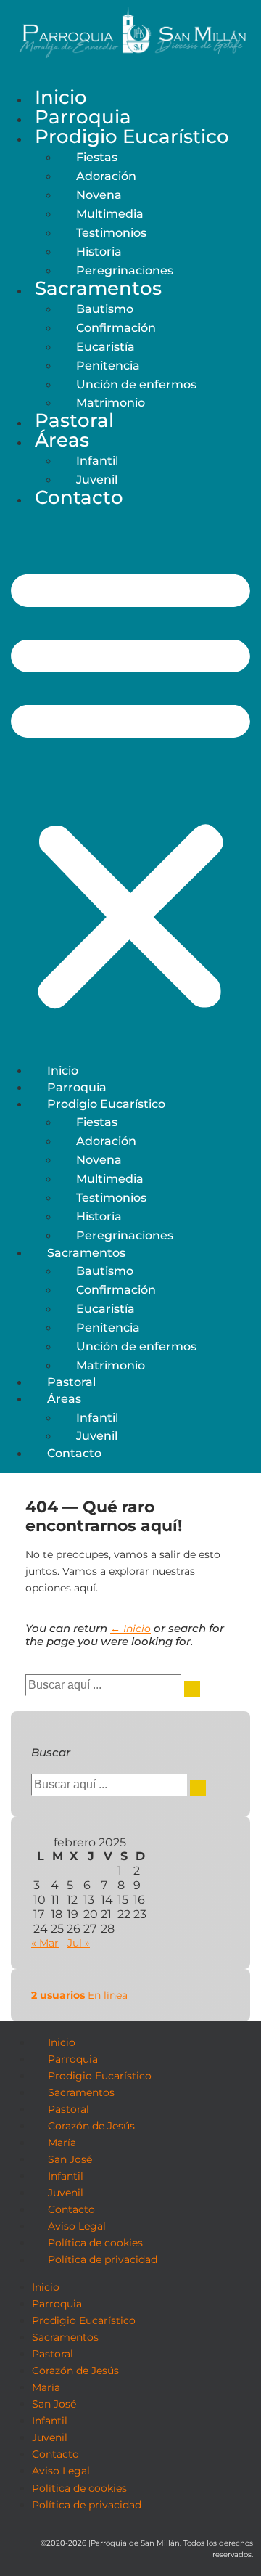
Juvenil (97, 1435)
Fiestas (97, 157)
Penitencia (108, 365)
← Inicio (130, 1629)
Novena (99, 195)
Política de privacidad (103, 2260)
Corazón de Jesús (91, 2126)
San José (70, 2159)
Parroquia (83, 117)
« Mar (45, 1943)
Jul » (79, 1943)
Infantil (97, 460)
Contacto (79, 497)
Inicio (61, 97)
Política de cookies (95, 2243)
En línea (79, 1995)
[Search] (192, 1689)
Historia (99, 251)
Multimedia (110, 213)
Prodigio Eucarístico (132, 136)
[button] (130, 786)
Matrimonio (111, 1365)
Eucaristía (105, 346)
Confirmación (116, 327)
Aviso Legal (77, 2226)
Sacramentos (98, 288)
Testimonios (111, 232)
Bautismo (105, 309)
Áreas (62, 440)
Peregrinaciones (125, 270)
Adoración (106, 176)
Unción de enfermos (136, 384)
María (62, 2143)
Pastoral (74, 420)
